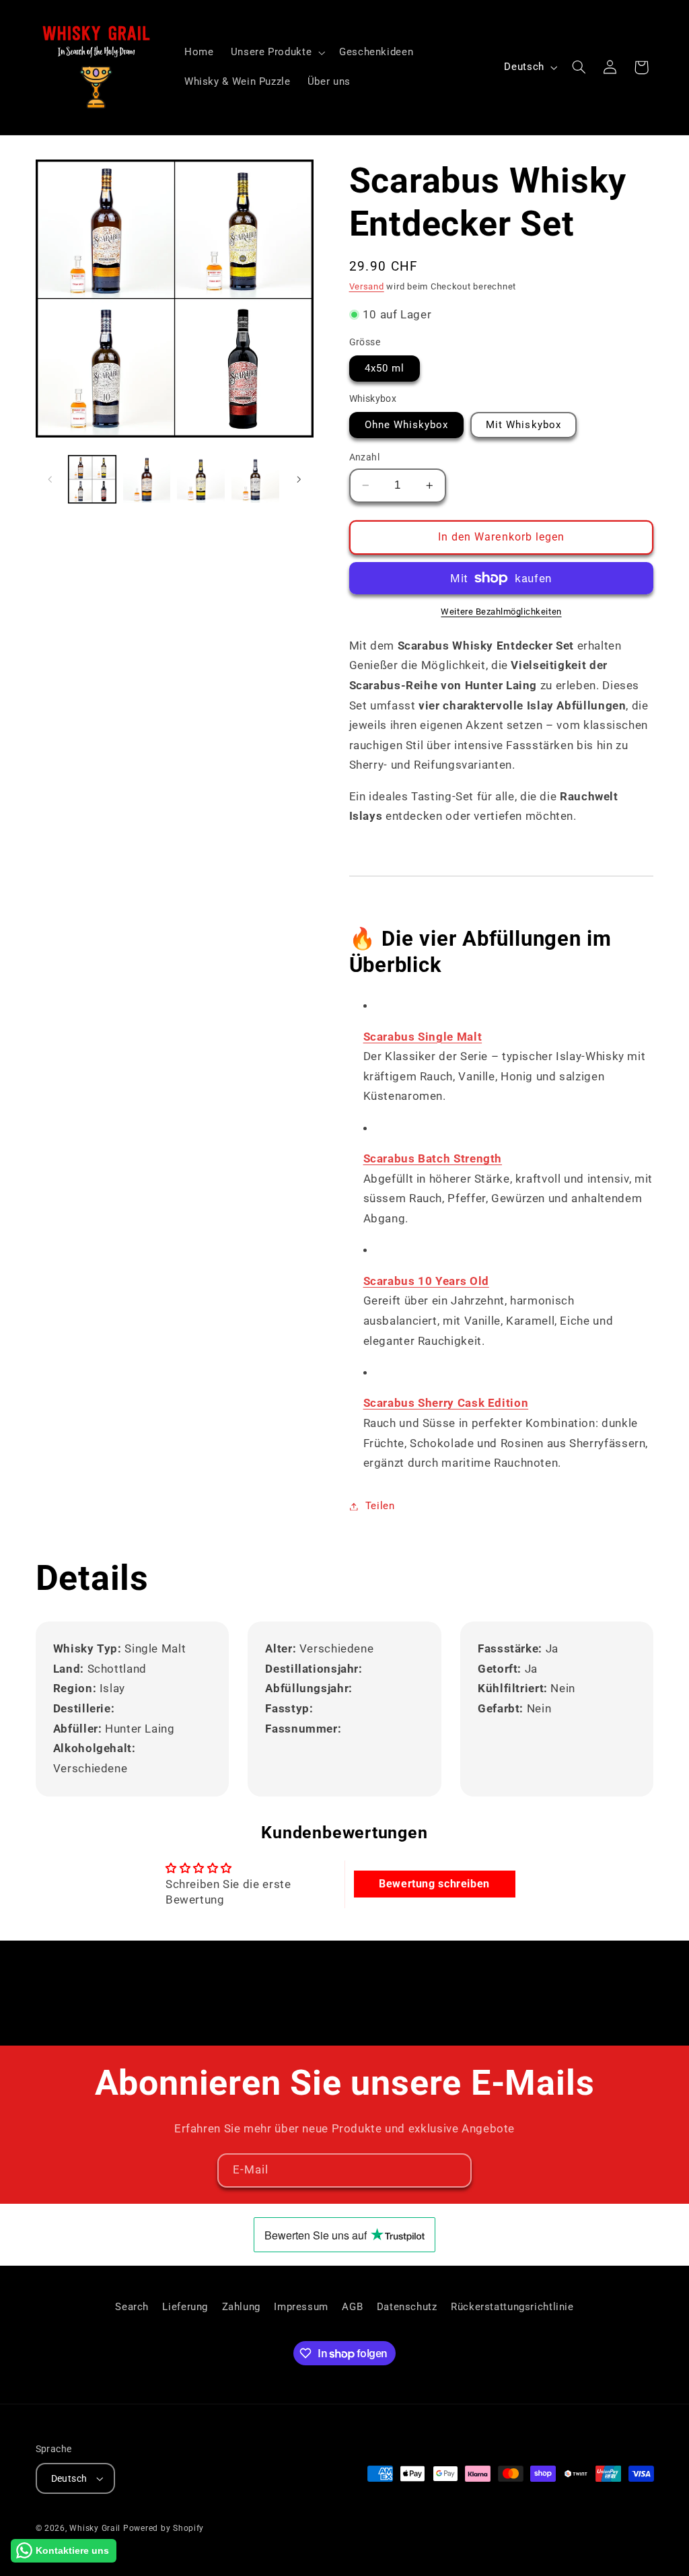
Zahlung (241, 2307)
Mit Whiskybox (523, 425)
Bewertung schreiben (434, 1884)
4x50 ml (385, 368)
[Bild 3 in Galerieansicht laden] (201, 479)
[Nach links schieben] (50, 479)
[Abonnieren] (455, 2170)
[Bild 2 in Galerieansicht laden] (147, 479)
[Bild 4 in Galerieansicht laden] (255, 479)
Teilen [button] (380, 1506)
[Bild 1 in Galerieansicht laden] (92, 479)
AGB (352, 2307)
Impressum (301, 2307)
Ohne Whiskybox (407, 425)
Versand (367, 286)
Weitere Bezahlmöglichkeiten (501, 612)
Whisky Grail (95, 2528)
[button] (276, 53)
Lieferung (185, 2307)
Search (132, 2307)
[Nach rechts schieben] (299, 479)
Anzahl (365, 457)
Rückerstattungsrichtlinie (512, 2307)
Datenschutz (407, 2307)
